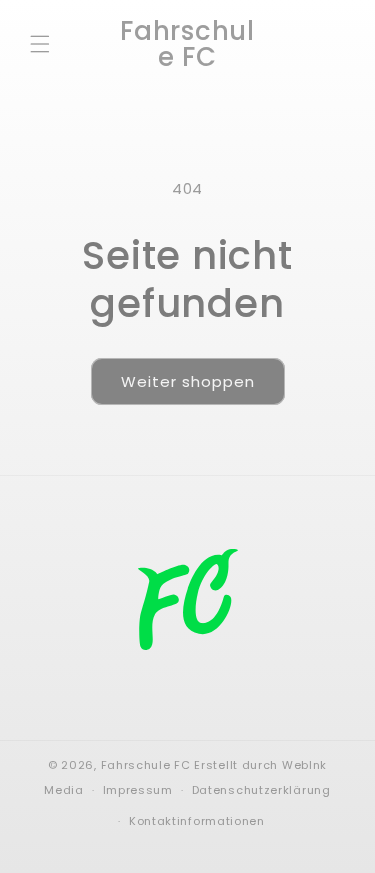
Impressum (138, 790)
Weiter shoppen (188, 381)
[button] (40, 44)
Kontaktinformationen (197, 821)
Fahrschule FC (146, 765)
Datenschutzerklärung (261, 790)
